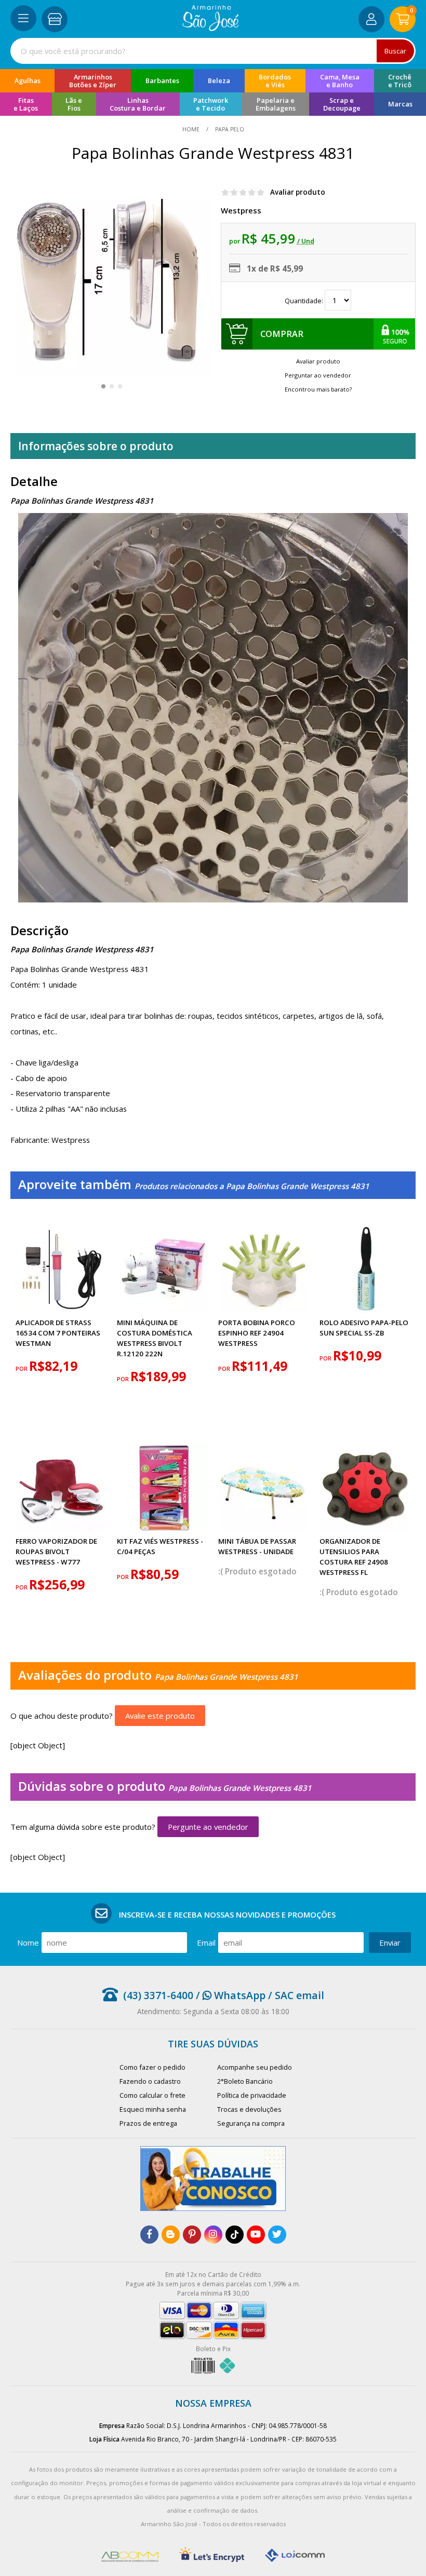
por (22, 1369)
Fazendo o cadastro (150, 2081)
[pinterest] (192, 2235)
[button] (103, 386)
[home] (211, 28)
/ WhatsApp (229, 1995)
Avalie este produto (160, 1716)
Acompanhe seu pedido (255, 2067)
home (192, 129)
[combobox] (213, 51)
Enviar (390, 1943)
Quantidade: (305, 301)
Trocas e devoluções (249, 2109)
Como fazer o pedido (152, 2067)
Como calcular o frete (152, 2095)
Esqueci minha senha (153, 2109)
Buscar (395, 51)
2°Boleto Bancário (245, 2081)
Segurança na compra (251, 2123)
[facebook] (149, 2235)
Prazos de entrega (148, 2123)
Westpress (241, 210)
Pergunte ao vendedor (208, 1827)
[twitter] (277, 2235)
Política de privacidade (252, 2095)
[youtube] (256, 2235)
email (206, 1943)
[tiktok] (235, 2235)
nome (28, 1943)
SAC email (299, 1995)
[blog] (171, 2235)
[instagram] (213, 2235)
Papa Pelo (229, 129)
